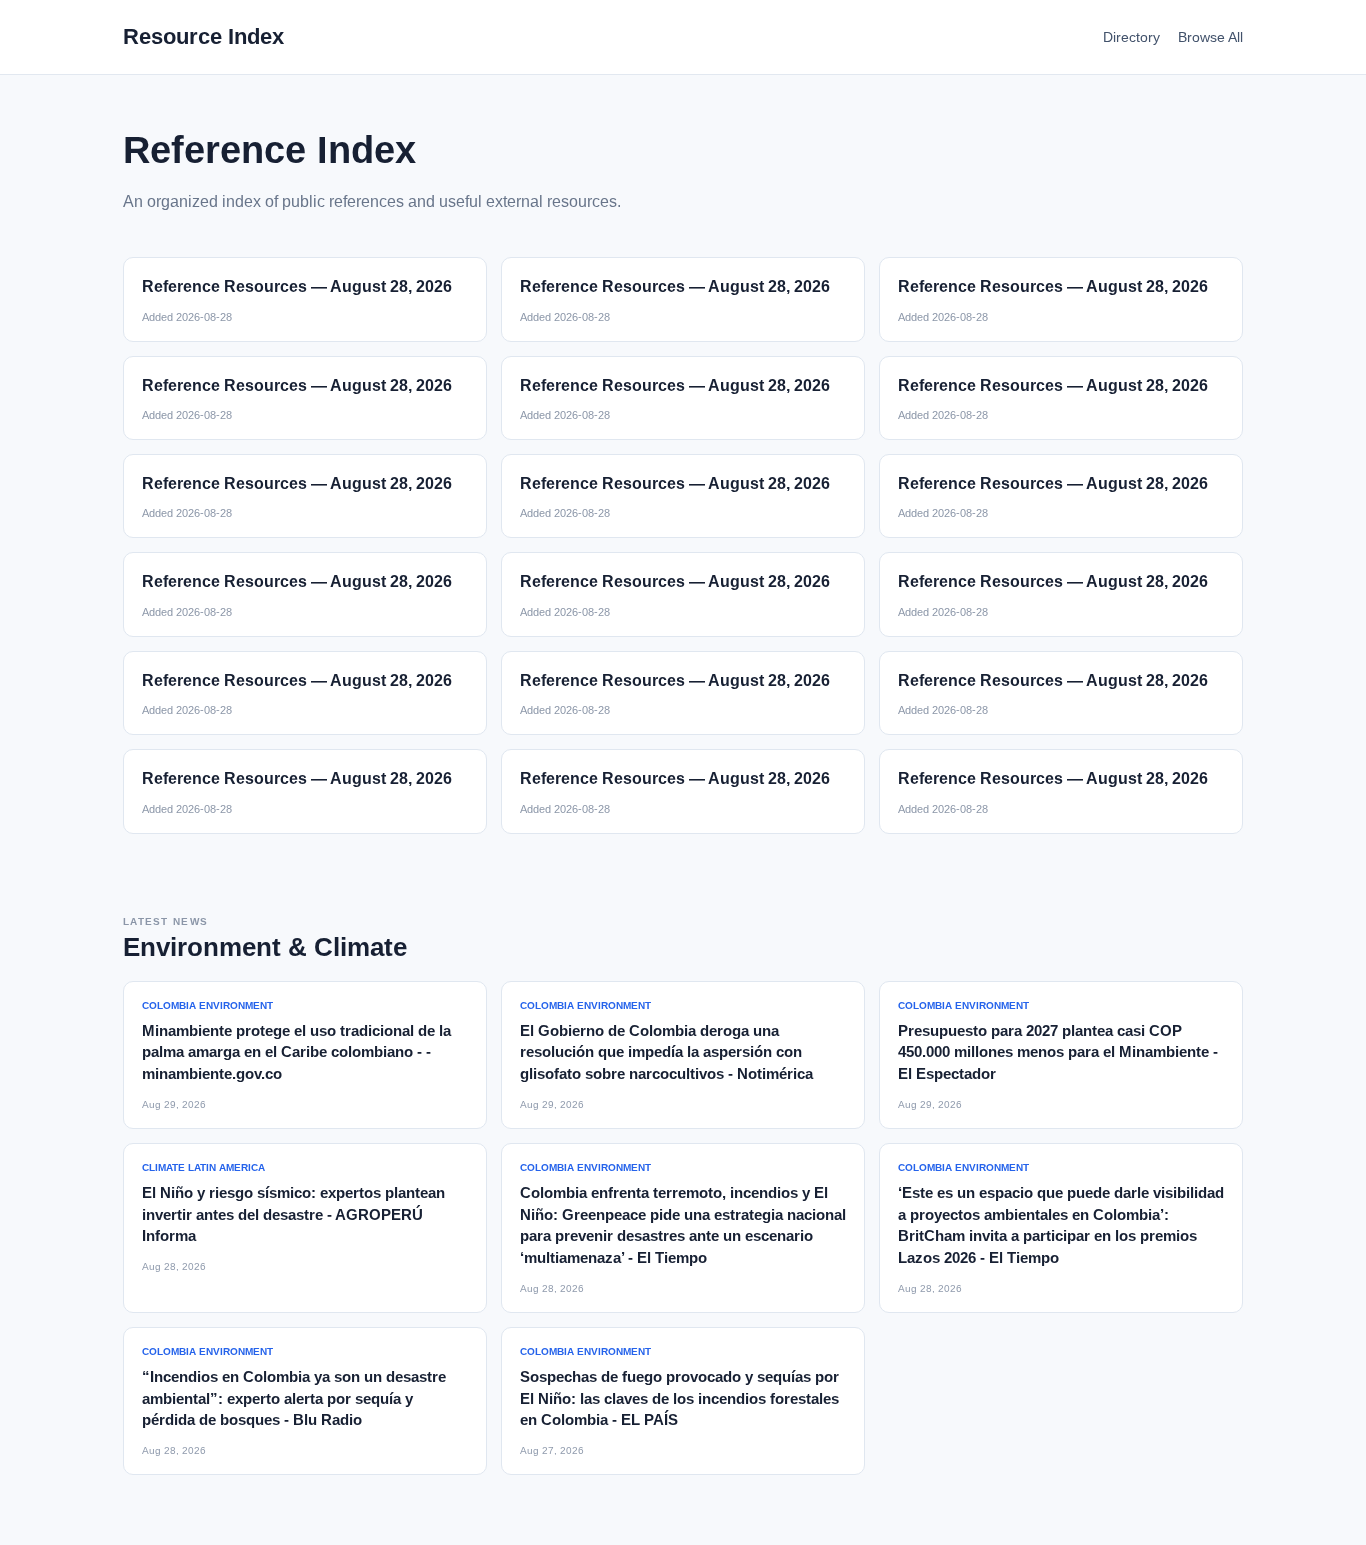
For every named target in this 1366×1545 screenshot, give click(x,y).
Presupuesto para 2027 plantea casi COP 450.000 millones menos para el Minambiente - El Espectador (1058, 1052)
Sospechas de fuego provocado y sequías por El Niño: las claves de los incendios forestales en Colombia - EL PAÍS (679, 1398)
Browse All (1210, 37)
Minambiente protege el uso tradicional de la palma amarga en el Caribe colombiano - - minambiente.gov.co (296, 1052)
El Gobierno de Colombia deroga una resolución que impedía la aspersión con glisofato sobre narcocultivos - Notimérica (666, 1052)
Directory (1131, 37)
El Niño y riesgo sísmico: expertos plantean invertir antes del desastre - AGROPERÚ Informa (293, 1214)
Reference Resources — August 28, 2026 (297, 286)
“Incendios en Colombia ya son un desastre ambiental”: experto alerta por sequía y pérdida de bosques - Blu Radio (294, 1398)
